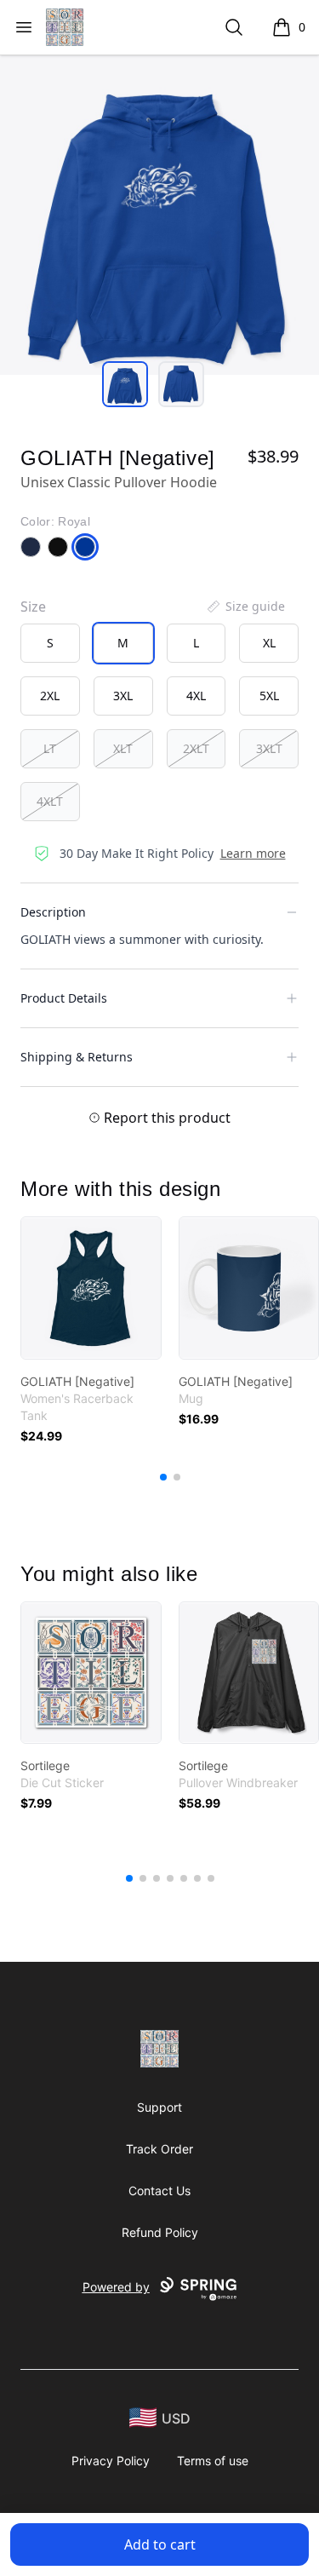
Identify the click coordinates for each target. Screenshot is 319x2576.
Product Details (64, 998)
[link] (91, 1288)
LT (50, 748)
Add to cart (160, 2544)
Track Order (159, 2149)
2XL (50, 696)
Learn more (253, 853)
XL (269, 643)
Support (159, 2107)
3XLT (269, 748)
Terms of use (213, 2461)
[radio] (50, 643)
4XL (196, 696)
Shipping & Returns (77, 1057)
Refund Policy (160, 2232)
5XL (269, 696)
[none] (245, 607)
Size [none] (33, 607)
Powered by (116, 2287)
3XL (123, 696)
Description (53, 912)
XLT (123, 748)
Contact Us (159, 2191)
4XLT (50, 801)
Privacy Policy (111, 2461)
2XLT (196, 748)
